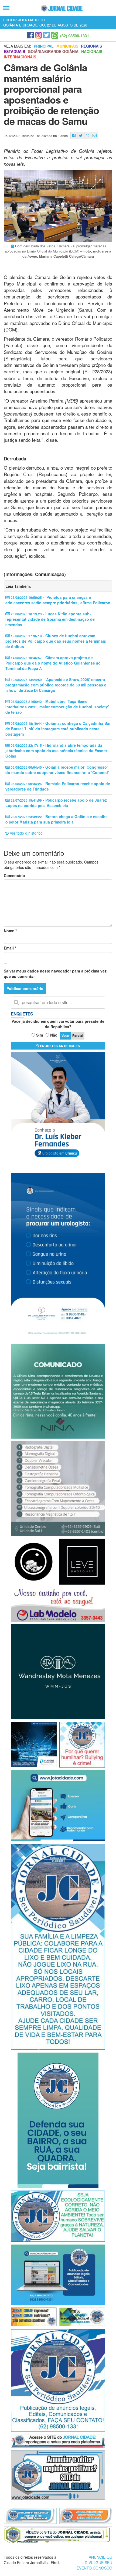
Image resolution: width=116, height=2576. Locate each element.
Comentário (14, 875)
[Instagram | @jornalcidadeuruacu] (38, 35)
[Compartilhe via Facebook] (74, 136)
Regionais (91, 46)
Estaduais (14, 51)
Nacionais (92, 51)
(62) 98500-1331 (75, 36)
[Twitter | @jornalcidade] (47, 35)
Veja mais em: (17, 46)
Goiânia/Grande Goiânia (53, 51)
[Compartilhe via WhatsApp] (88, 136)
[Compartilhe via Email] (95, 136)
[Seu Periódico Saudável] (62, 8)
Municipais (67, 46)
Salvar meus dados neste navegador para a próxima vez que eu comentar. (55, 974)
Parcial (78, 1035)
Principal (44, 46)
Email (10, 948)
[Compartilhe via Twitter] (81, 136)
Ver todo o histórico (26, 833)
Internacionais (20, 57)
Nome (10, 931)
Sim (40, 1035)
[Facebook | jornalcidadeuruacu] (30, 35)
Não (54, 1035)
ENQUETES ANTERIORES (59, 1046)
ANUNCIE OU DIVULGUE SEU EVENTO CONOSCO (94, 2562)
